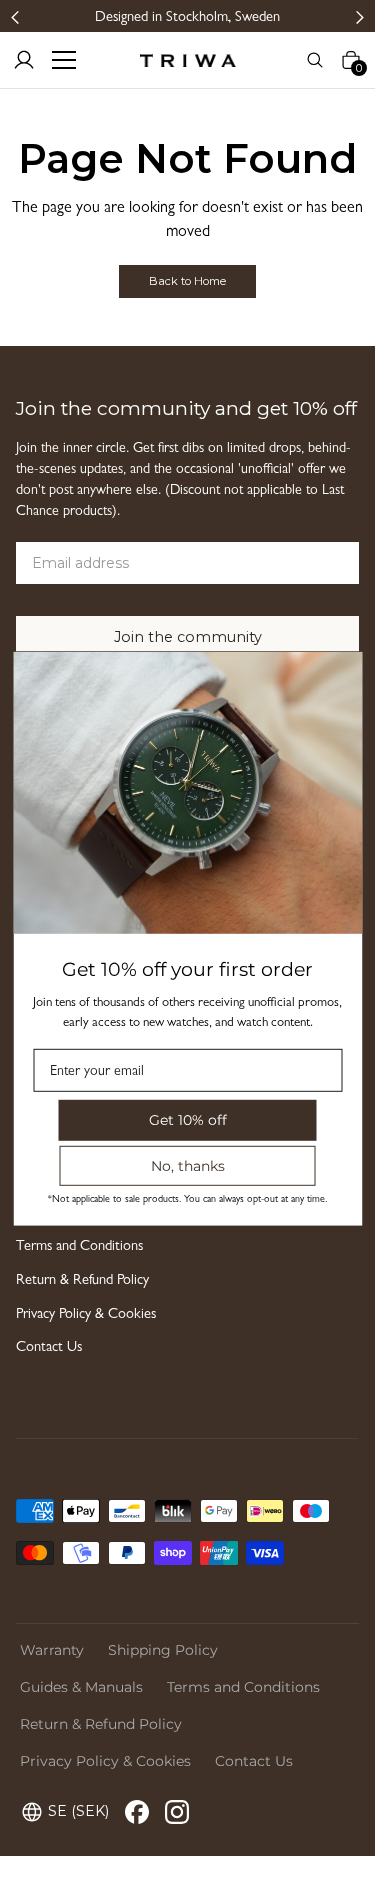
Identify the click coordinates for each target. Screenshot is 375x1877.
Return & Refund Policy (82, 1281)
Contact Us (49, 1348)
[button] (15, 16)
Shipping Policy (163, 1650)
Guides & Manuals (81, 1687)
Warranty (52, 1650)
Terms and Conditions (79, 1247)
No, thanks (188, 1165)
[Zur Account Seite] (24, 60)
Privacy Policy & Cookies (86, 1315)
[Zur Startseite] (187, 60)
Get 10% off (188, 1120)
